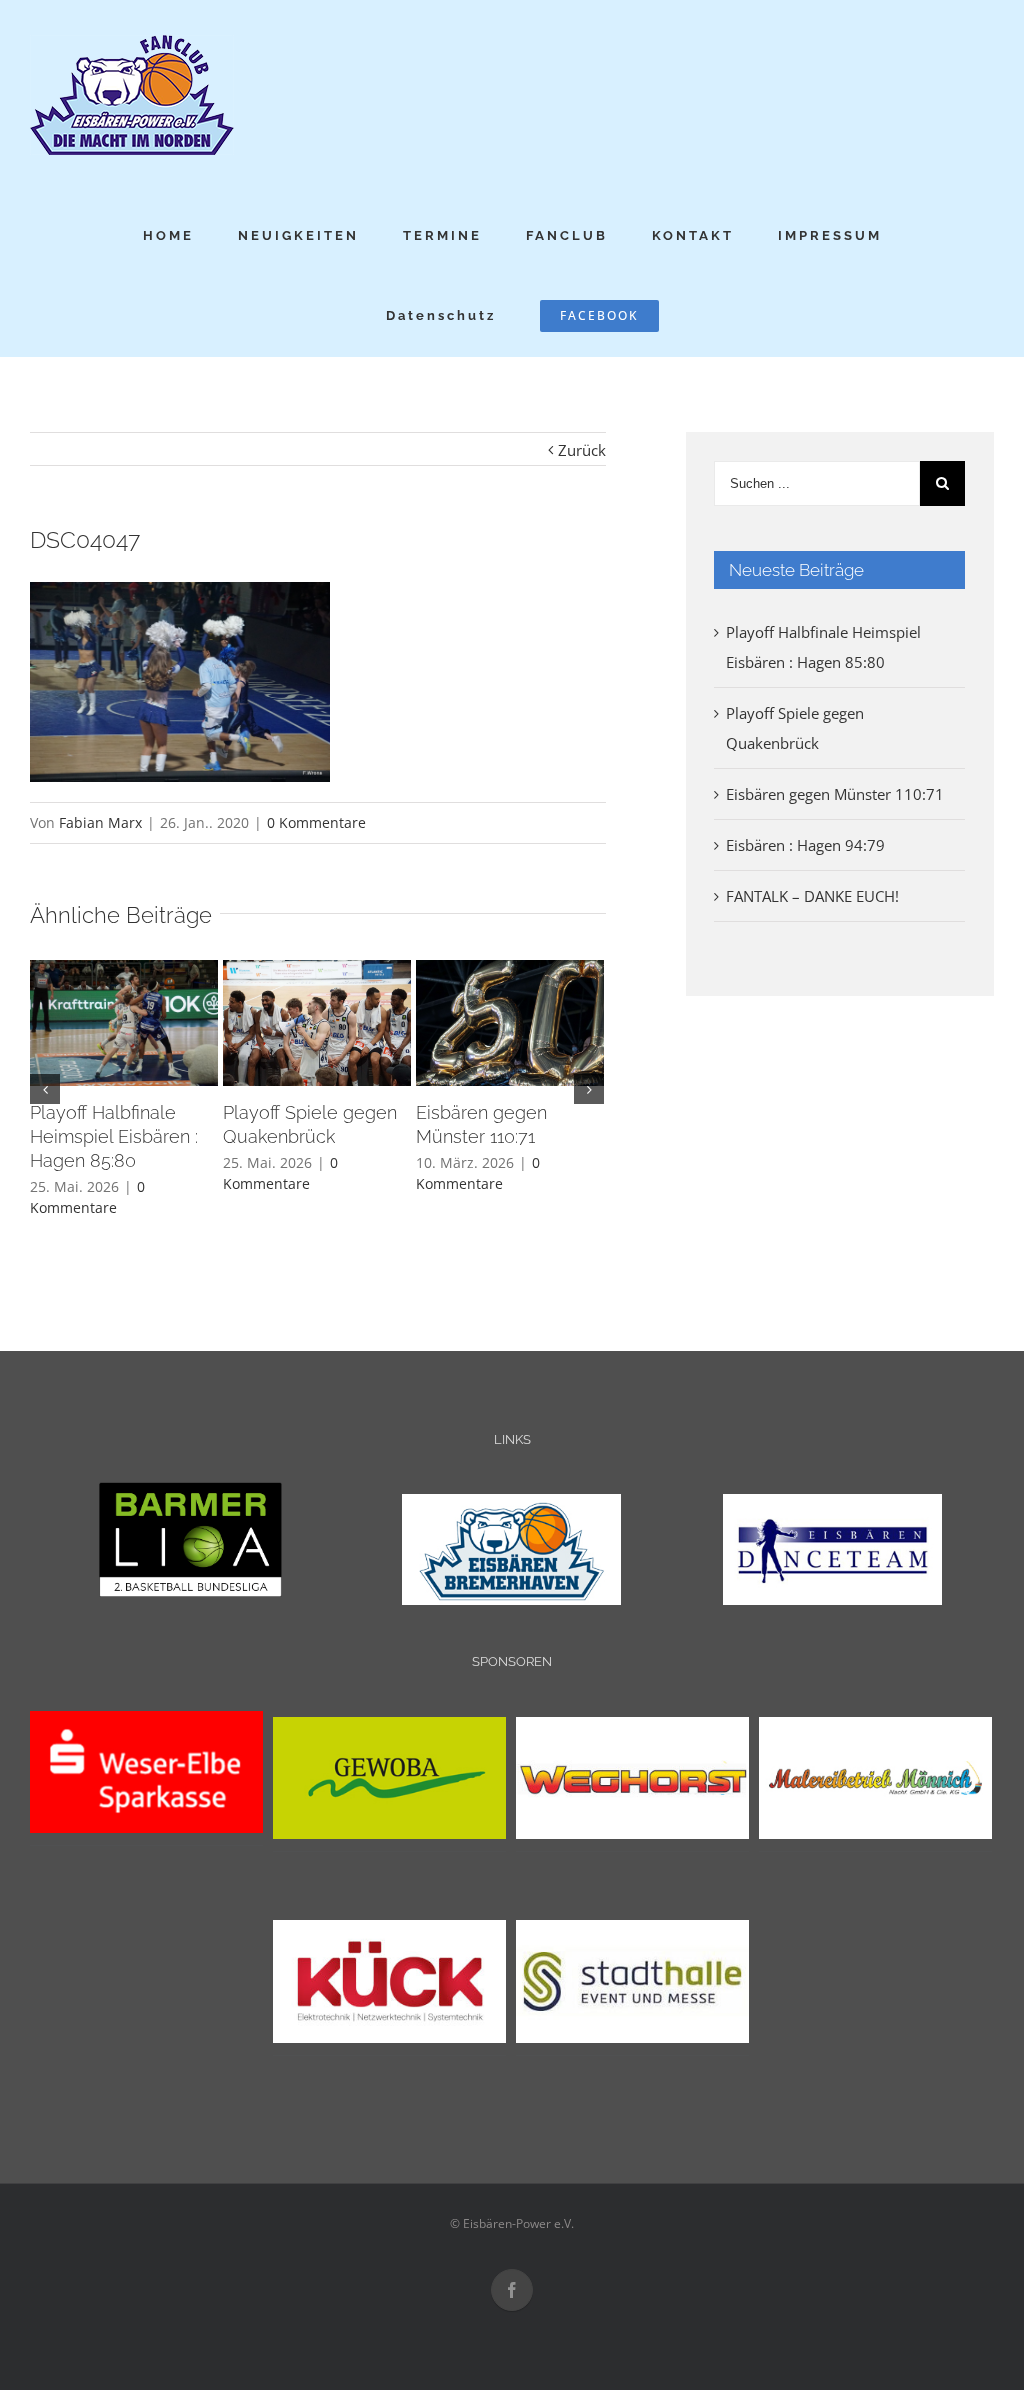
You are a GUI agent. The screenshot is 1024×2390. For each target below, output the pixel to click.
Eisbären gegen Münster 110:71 (835, 794)
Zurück (582, 450)
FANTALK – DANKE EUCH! (812, 896)
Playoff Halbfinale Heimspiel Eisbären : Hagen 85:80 (114, 1136)
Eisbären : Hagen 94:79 (805, 845)
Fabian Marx (100, 822)
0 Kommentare (316, 822)
